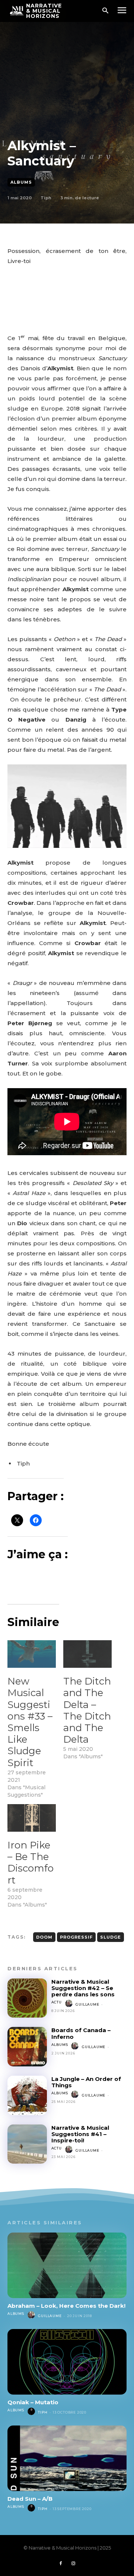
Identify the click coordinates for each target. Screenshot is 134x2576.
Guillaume (87, 2004)
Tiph (46, 198)
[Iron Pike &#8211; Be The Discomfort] (32, 1818)
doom (44, 1937)
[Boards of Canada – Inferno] (27, 2047)
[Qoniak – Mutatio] (67, 2362)
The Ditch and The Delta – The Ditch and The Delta (87, 1710)
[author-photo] (70, 2004)
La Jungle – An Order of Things (86, 2082)
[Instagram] (73, 2564)
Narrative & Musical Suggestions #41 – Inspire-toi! (80, 2134)
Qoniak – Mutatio (33, 2402)
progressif (76, 1937)
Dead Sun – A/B (30, 2499)
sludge (111, 1937)
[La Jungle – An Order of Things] (27, 2095)
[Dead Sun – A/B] (67, 2458)
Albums (21, 182)
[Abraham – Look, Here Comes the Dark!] (67, 2265)
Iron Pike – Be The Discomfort (31, 1863)
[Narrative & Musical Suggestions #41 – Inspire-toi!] (27, 2144)
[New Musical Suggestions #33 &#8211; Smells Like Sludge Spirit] (32, 1654)
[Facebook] (61, 2564)
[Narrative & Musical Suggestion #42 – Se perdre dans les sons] (27, 1998)
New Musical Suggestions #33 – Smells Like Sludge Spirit (30, 1722)
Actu (57, 2002)
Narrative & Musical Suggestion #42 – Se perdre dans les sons (83, 1988)
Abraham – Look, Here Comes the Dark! (66, 2306)
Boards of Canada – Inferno (81, 2033)
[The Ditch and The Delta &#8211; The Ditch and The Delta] (87, 1654)
